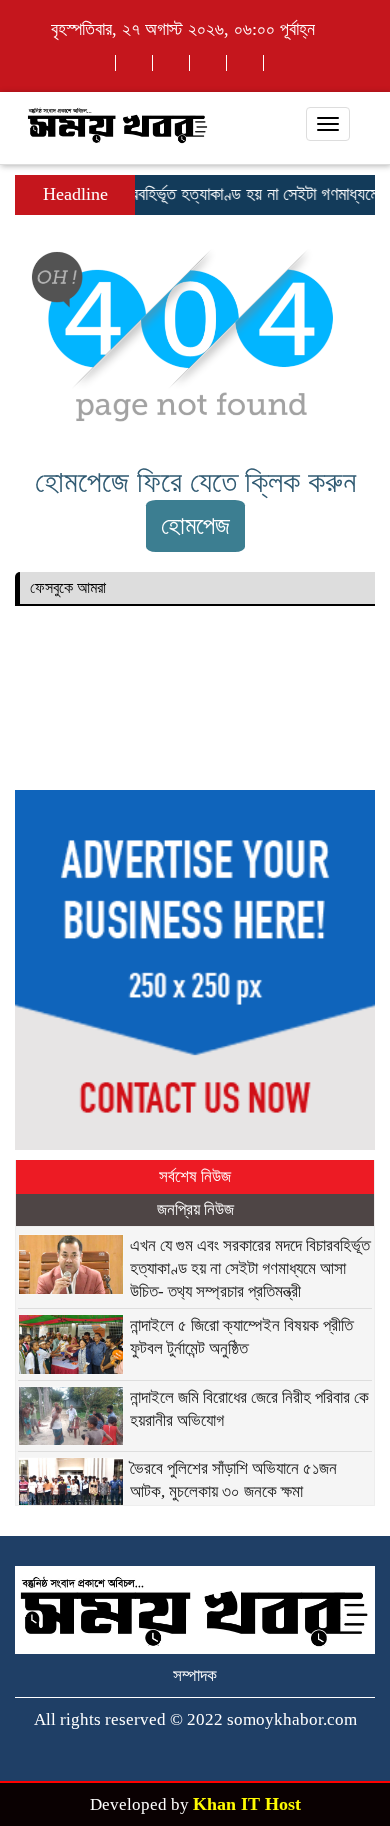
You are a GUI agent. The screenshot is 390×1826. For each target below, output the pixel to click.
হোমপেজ (195, 525)
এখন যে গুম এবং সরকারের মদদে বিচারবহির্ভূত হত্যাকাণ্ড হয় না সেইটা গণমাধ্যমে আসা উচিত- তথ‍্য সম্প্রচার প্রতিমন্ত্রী (250, 1268)
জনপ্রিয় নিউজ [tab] (195, 1209)
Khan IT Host (247, 1804)
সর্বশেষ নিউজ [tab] (195, 1176)
